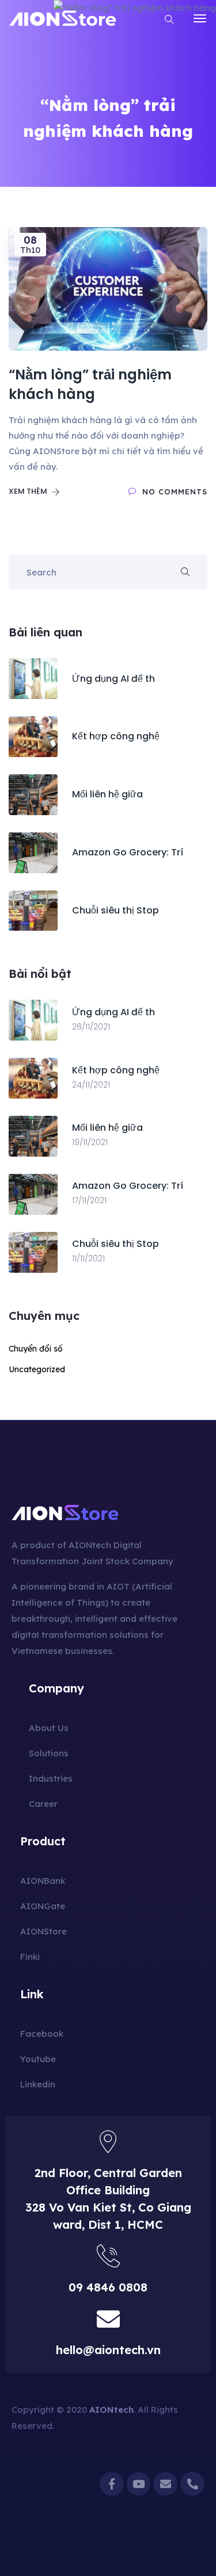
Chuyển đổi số (36, 1349)
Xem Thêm (29, 491)
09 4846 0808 (108, 2287)
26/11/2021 (91, 1027)
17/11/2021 (89, 1200)
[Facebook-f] (112, 2484)
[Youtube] (139, 2484)
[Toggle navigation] (200, 18)
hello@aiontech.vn (108, 2350)
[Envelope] (165, 2484)
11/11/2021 (88, 1258)
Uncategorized (37, 1369)
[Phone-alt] (192, 2484)
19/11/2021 (90, 1142)
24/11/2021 (91, 1085)
